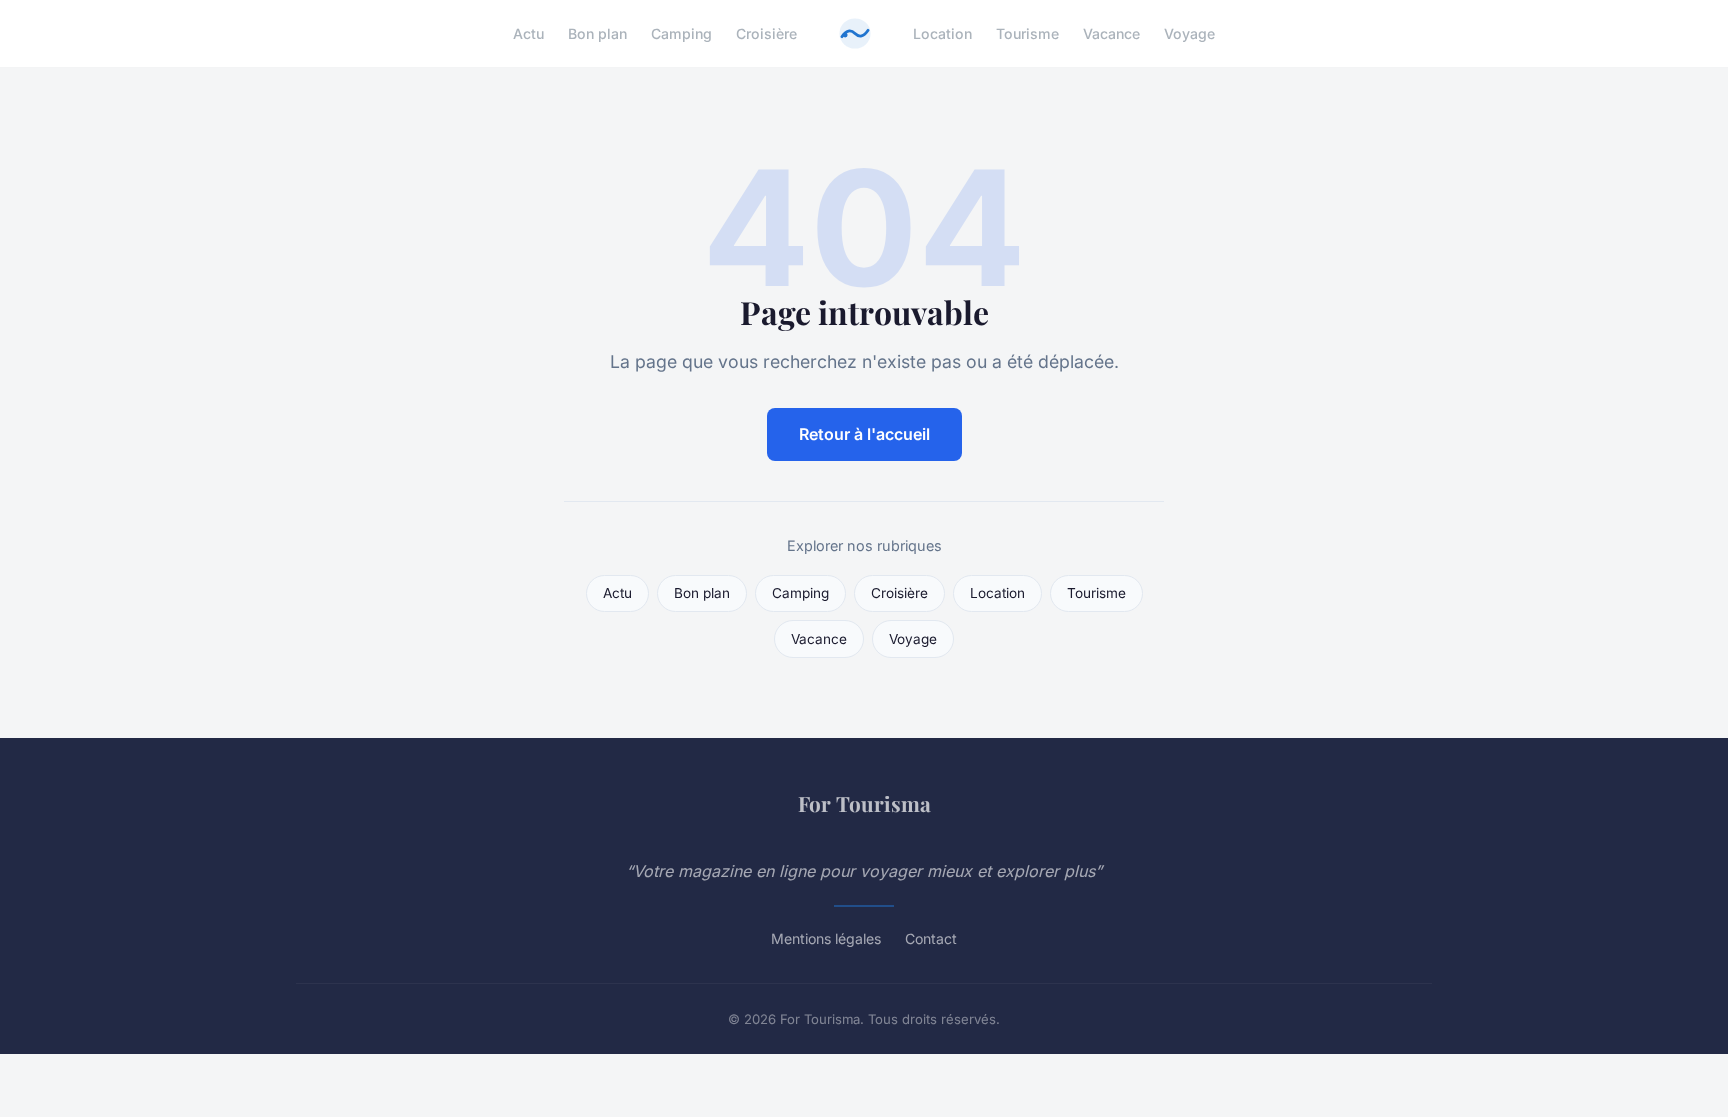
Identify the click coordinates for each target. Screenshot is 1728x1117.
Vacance (1111, 33)
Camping (681, 33)
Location (942, 33)
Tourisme (1027, 33)
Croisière (766, 33)
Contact (931, 938)
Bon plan (597, 33)
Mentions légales (826, 938)
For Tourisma (864, 803)
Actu (528, 33)
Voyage (1189, 33)
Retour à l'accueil (864, 434)
